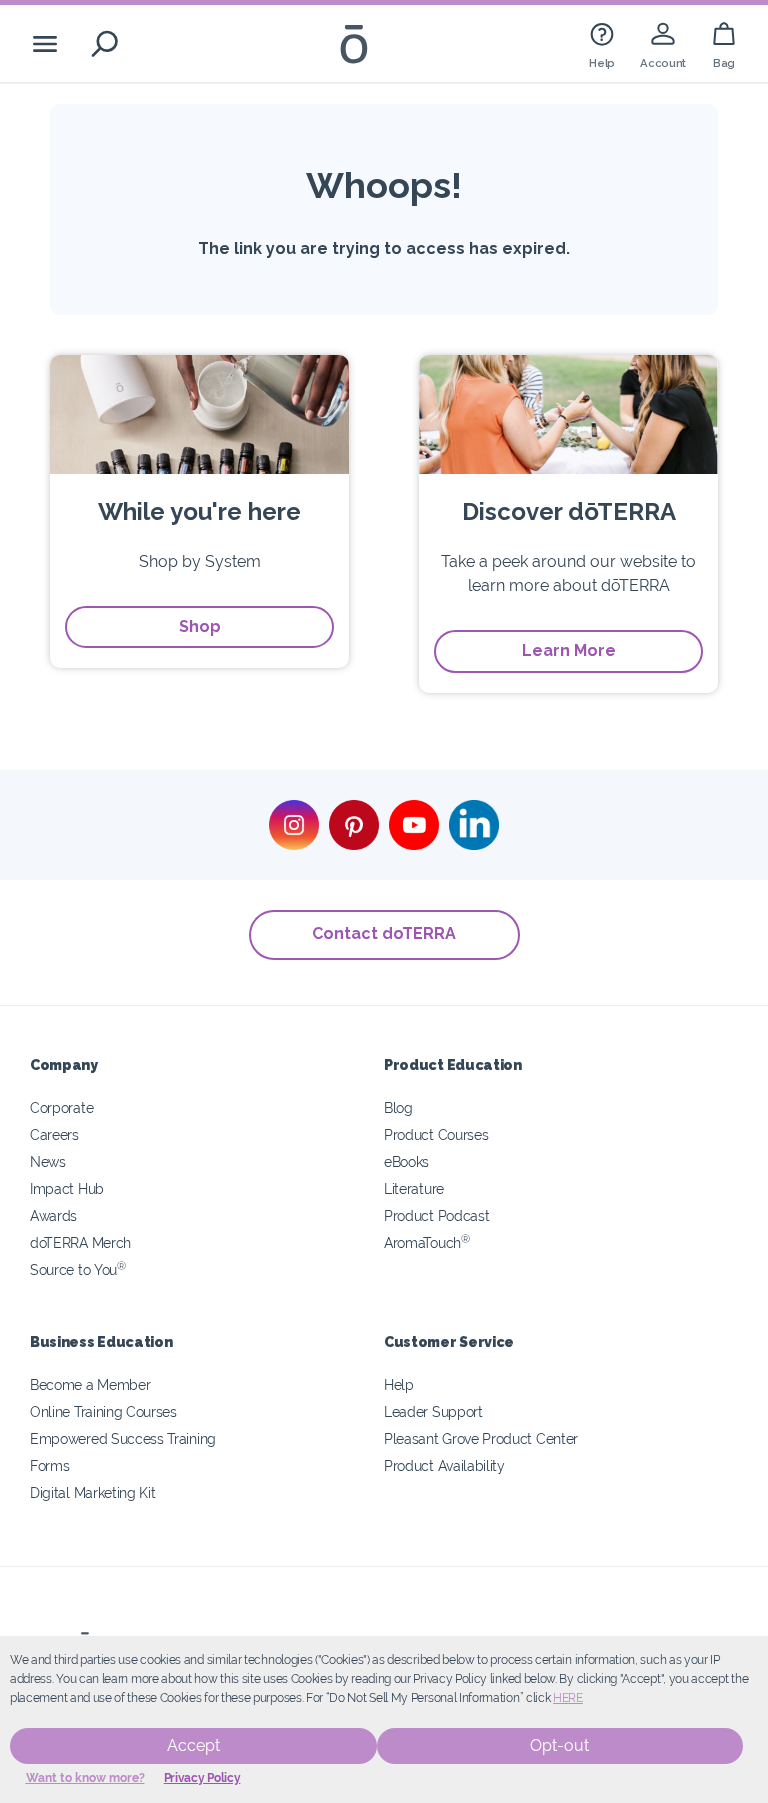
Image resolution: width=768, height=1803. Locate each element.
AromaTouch (427, 1242)
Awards (53, 1215)
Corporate (61, 1107)
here (568, 1698)
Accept (193, 1745)
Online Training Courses (103, 1411)
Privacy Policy (202, 1778)
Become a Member (90, 1384)
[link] (602, 43)
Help (399, 1384)
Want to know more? (85, 1778)
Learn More (569, 650)
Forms (49, 1465)
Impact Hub (67, 1188)
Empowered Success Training (123, 1438)
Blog (398, 1107)
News (48, 1161)
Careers (54, 1134)
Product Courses (436, 1134)
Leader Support (433, 1411)
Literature (414, 1188)
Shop (200, 626)
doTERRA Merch (80, 1242)
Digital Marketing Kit (93, 1492)
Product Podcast (436, 1215)
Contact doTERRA (384, 933)
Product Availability (444, 1465)
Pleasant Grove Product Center (481, 1438)
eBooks (406, 1161)
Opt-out (559, 1745)
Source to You (78, 1269)
